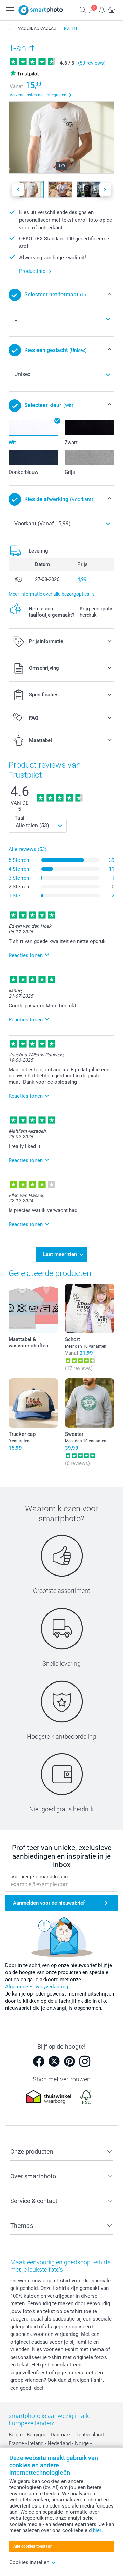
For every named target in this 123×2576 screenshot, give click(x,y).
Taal (19, 818)
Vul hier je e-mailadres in (39, 1877)
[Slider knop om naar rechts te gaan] (105, 190)
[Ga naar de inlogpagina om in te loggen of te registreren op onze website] (92, 10)
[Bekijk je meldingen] (102, 10)
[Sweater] (90, 1403)
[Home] (10, 28)
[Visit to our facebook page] (39, 2061)
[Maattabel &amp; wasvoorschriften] (33, 1308)
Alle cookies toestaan (33, 2546)
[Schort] (90, 1308)
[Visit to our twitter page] (54, 2061)
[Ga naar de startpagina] (41, 10)
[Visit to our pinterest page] (69, 2061)
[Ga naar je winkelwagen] (111, 10)
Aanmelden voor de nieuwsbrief (49, 1903)
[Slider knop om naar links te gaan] (18, 190)
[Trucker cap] (33, 1403)
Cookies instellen (29, 2562)
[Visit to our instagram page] (85, 2061)
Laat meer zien (60, 1254)
